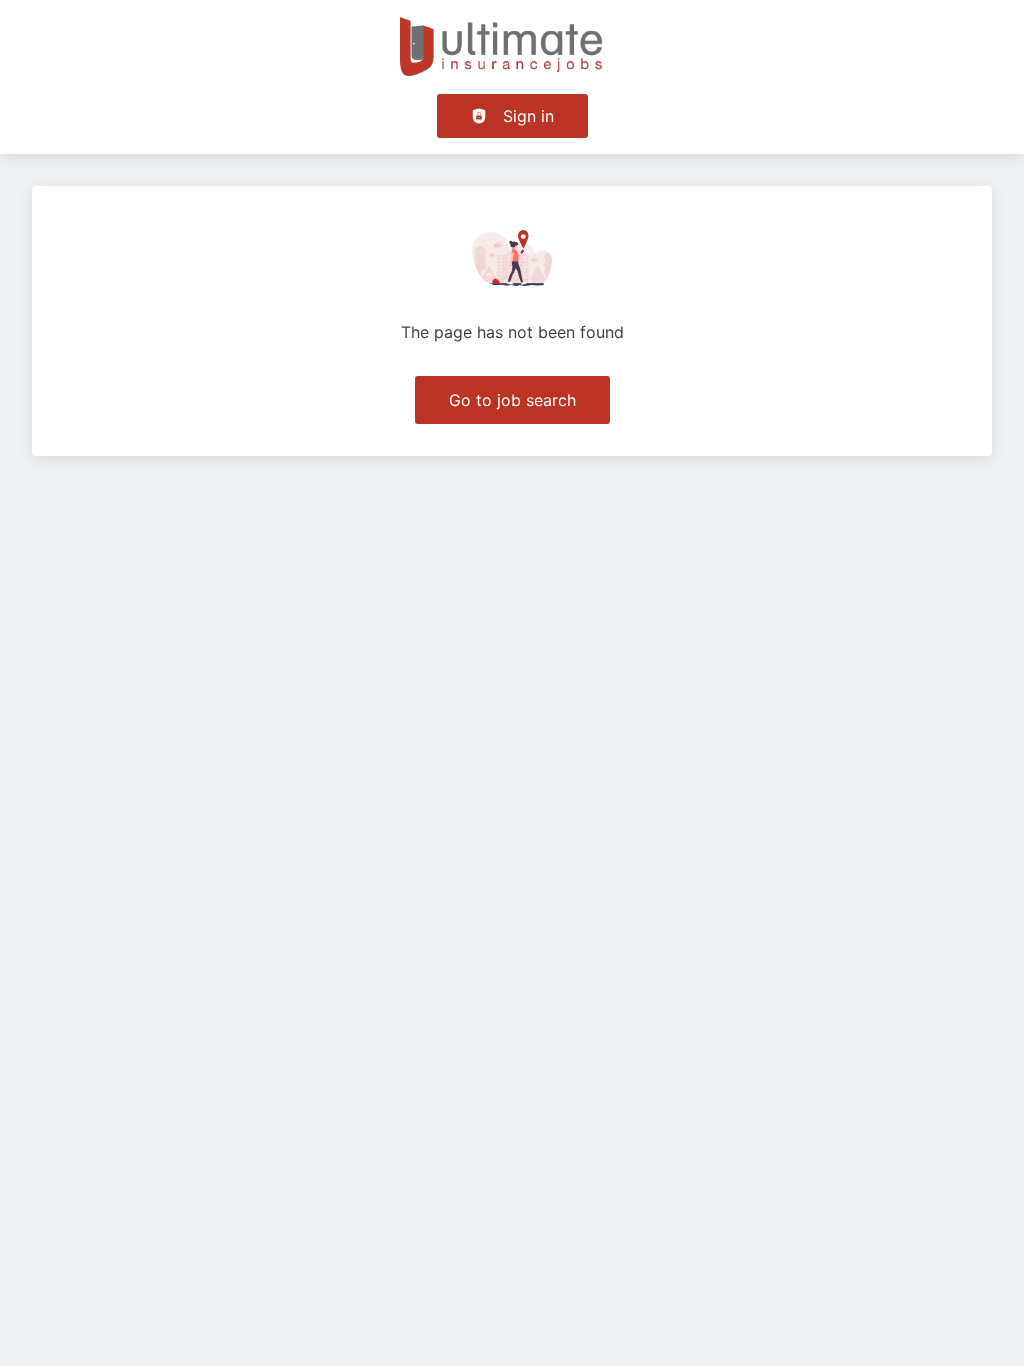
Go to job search (512, 400)
